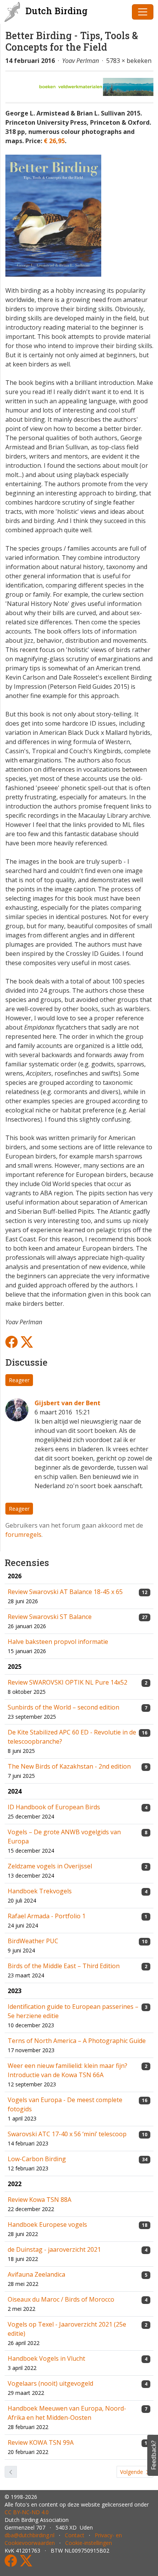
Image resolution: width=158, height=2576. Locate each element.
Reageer (19, 1380)
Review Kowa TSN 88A (39, 2200)
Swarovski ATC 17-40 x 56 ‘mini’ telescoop (67, 2134)
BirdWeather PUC (33, 1941)
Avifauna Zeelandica (36, 2274)
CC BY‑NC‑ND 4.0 (27, 2512)
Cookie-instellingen (89, 2543)
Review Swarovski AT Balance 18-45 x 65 (65, 1592)
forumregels (23, 1535)
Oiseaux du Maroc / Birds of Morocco (61, 2299)
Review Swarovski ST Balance (50, 1617)
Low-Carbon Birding (37, 2159)
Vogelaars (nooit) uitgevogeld (50, 2383)
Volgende (132, 2472)
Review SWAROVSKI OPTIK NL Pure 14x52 (67, 1682)
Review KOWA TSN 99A (41, 2442)
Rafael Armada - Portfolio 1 (47, 1916)
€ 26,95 (54, 141)
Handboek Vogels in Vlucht (46, 2358)
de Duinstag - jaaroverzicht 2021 (54, 2249)
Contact (75, 2535)
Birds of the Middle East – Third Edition (64, 1966)
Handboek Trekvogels (40, 1891)
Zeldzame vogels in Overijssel (50, 1866)
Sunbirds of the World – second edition (63, 1707)
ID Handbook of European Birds (54, 1807)
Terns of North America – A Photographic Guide (77, 2041)
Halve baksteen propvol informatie (58, 1642)
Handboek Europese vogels (47, 2225)
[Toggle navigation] (143, 12)
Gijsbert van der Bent (67, 1403)
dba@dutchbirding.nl (30, 2535)
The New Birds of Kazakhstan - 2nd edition (69, 1766)
